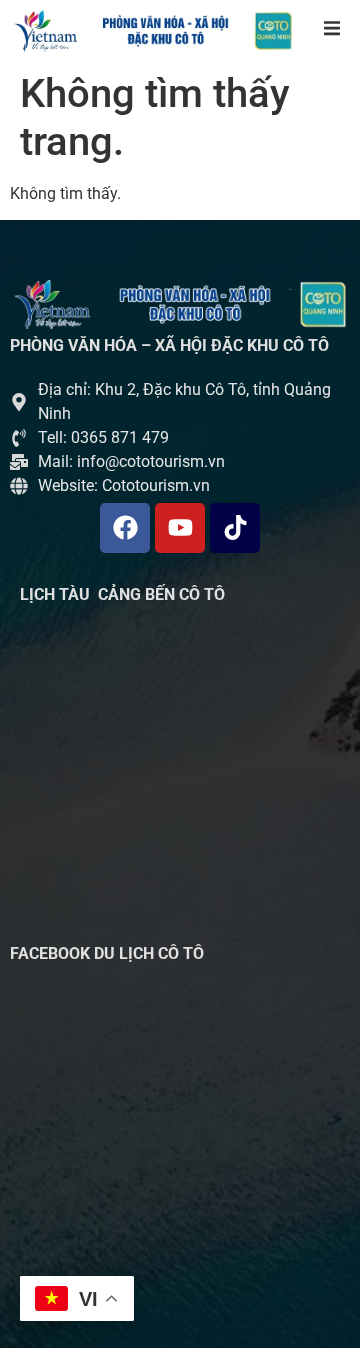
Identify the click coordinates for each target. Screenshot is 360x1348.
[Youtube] (180, 528)
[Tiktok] (235, 528)
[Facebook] (125, 528)
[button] (332, 28)
